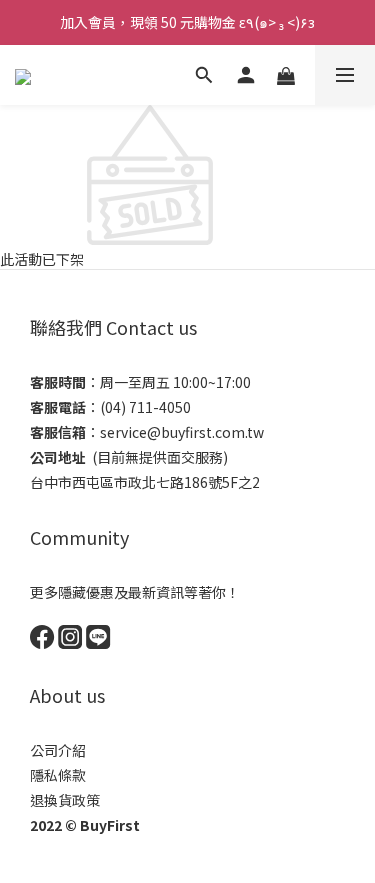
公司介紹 (58, 750)
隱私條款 (58, 775)
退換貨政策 (65, 800)
